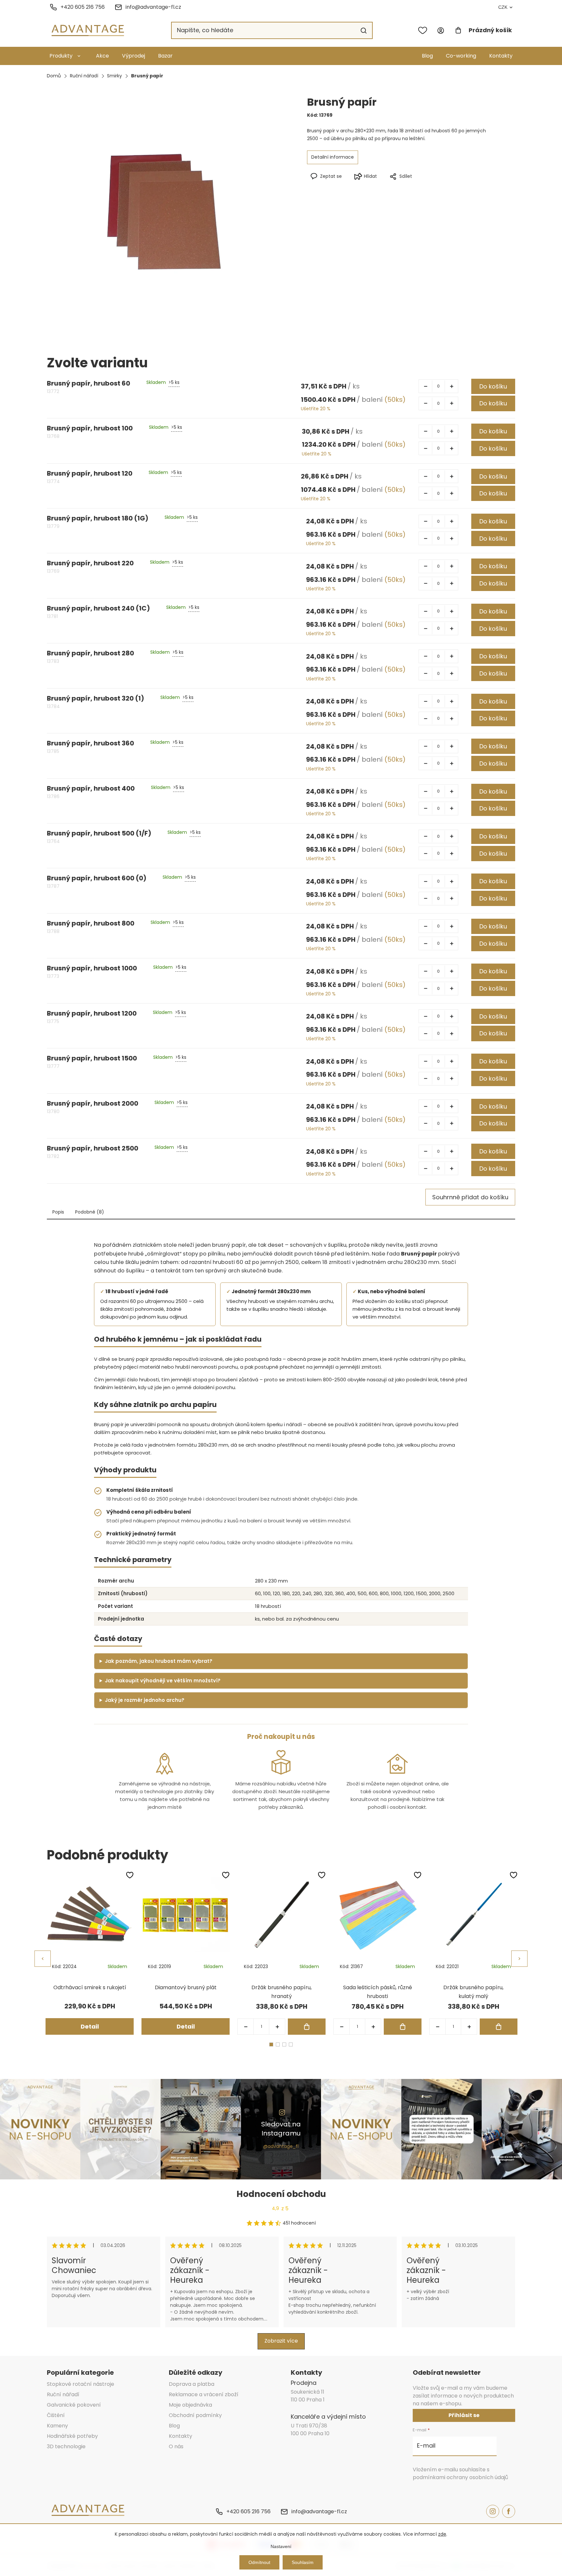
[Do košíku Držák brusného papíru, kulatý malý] (499, 2027)
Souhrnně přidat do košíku (470, 1197)
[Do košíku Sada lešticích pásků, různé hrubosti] (403, 2027)
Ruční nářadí (63, 2394)
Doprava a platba (192, 2384)
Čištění (56, 2415)
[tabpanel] (90, 1953)
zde (442, 2534)
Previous (43, 1959)
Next (519, 1959)
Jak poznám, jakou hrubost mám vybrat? (159, 1661)
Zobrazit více (281, 2341)
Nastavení (281, 2546)
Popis (58, 1212)
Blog (427, 56)
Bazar (165, 56)
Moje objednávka (190, 2405)
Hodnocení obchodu (281, 2194)
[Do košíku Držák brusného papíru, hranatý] (307, 2027)
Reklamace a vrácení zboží (204, 2394)
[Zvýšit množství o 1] (451, 386)
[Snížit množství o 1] (425, 386)
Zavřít (427, 187)
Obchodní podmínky (195, 2415)
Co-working (461, 56)
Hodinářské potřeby (72, 2436)
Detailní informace (333, 157)
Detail (90, 2026)
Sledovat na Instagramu (281, 2129)
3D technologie (66, 2446)
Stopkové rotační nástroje (80, 2384)
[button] (277, 2027)
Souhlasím (303, 2562)
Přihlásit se (464, 2415)
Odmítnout (259, 2562)
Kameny (57, 2426)
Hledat (364, 31)
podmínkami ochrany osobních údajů (460, 2477)
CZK (503, 7)
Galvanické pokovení (74, 2405)
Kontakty (501, 56)
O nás (176, 2446)
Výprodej (134, 56)
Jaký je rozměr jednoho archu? (145, 1700)
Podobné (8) (90, 1212)
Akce (102, 56)
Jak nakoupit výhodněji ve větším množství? (163, 1681)
